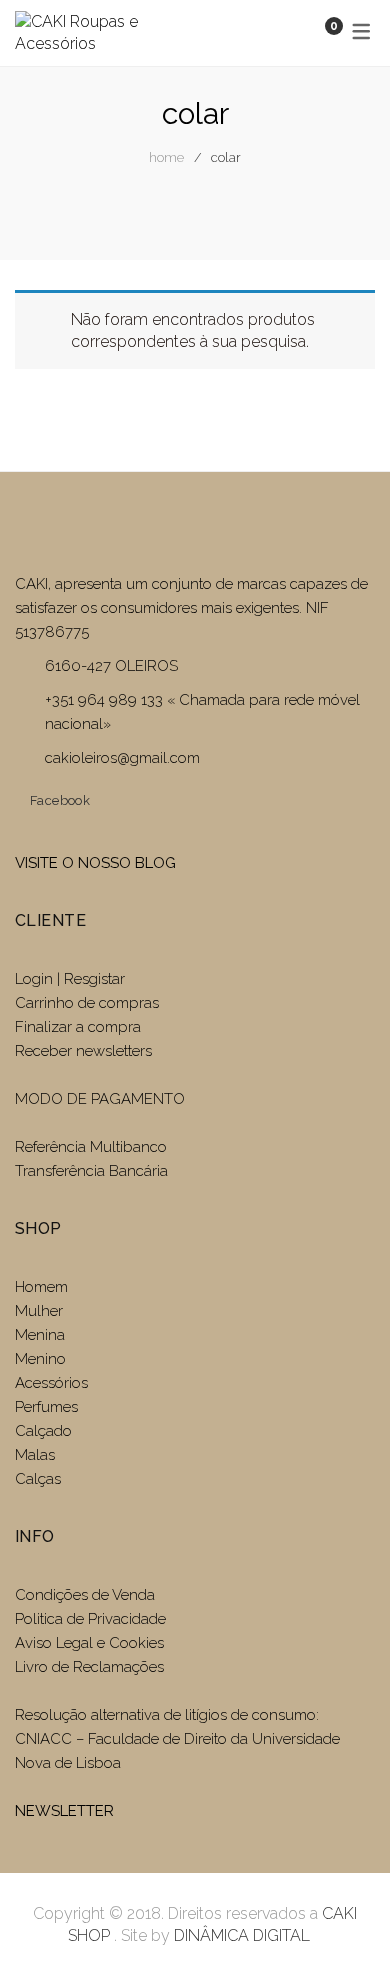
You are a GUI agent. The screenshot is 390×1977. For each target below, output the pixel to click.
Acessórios (51, 1383)
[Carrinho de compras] (314, 32)
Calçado (43, 1431)
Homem (41, 1287)
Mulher (39, 1311)
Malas (35, 1455)
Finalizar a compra (78, 1027)
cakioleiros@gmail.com (122, 758)
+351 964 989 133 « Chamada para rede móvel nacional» (202, 712)
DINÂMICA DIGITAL (240, 1935)
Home (166, 157)
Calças (38, 1479)
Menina (40, 1335)
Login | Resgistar (70, 979)
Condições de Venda (85, 1595)
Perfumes (46, 1407)
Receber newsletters (83, 1051)
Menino (40, 1359)
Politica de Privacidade (90, 1619)
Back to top (344, 1925)
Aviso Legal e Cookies (91, 1643)
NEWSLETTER (64, 1811)
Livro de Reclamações (89, 1667)
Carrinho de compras (87, 1003)
